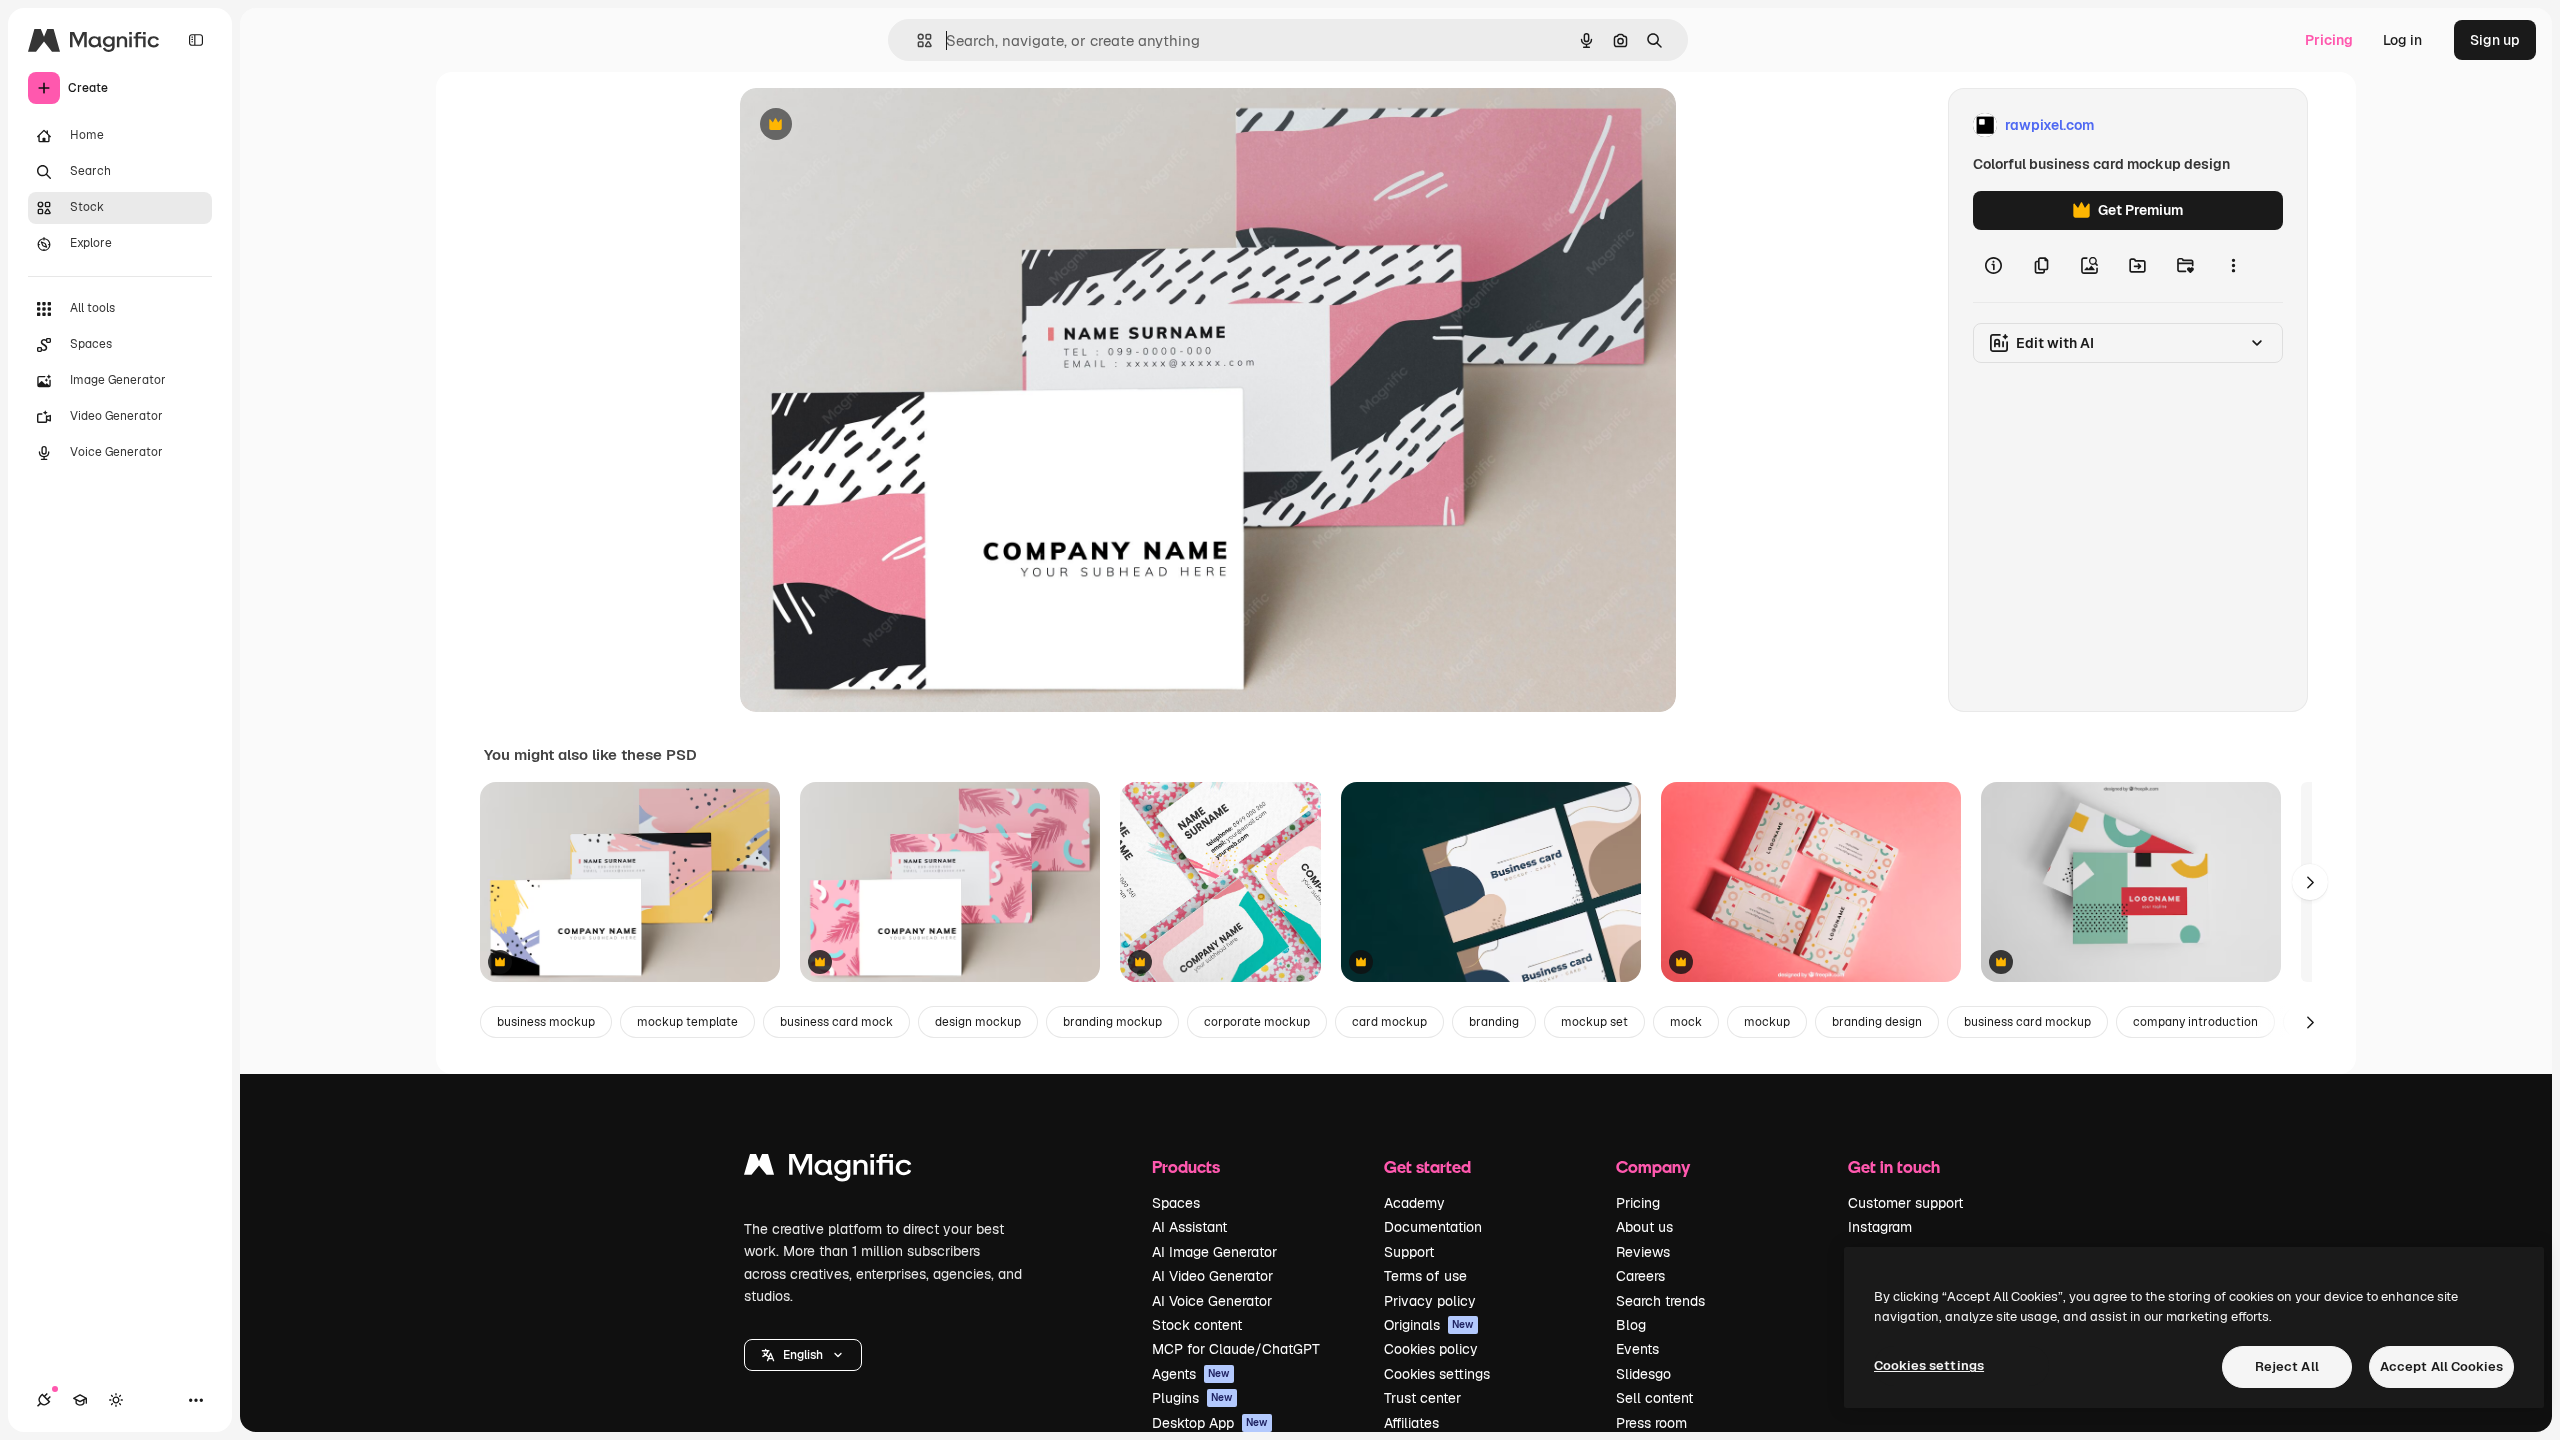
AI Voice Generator (1212, 1301)
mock (1686, 1022)
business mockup (546, 1022)
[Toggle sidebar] (196, 40)
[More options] (2233, 266)
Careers (1640, 1276)
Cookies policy (1431, 1349)
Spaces (1176, 1203)
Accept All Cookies (2441, 1366)
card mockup (1389, 1022)
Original (868, 125)
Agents (1191, 1374)
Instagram (1880, 1227)
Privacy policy (1430, 1301)
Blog (1631, 1325)
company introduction (2195, 1022)
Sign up (2495, 40)
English (803, 1355)
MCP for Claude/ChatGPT (1236, 1349)
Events (1637, 1349)
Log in (2402, 40)
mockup (1767, 1022)
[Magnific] (828, 1169)
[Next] (2310, 882)
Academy (1414, 1203)
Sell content (1654, 1398)
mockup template (687, 1022)
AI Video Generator (1212, 1276)
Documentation (1433, 1227)
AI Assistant (1189, 1227)
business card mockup (2027, 1022)
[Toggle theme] (116, 1400)
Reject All (2287, 1366)
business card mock (836, 1022)
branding (1494, 1022)
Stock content (1197, 1325)
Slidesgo (1643, 1374)
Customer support (1905, 1203)
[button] (803, 1355)
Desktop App (1210, 1423)
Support (1409, 1252)
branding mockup (1112, 1022)
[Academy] (80, 1400)
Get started (1427, 1166)
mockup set (1594, 1022)
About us (1644, 1227)
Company (1653, 1166)
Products (1186, 1166)
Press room (1651, 1423)
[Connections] (44, 1400)
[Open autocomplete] (916, 40)
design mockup (978, 1022)
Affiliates (1411, 1423)
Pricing (2329, 40)
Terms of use (1425, 1276)
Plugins (1192, 1398)
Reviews (1643, 1252)
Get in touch (1894, 1166)
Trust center (1422, 1398)
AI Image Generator (1214, 1252)
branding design (1877, 1022)
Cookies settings (1437, 1374)
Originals (1429, 1325)
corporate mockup (1257, 1022)
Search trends (1660, 1301)
